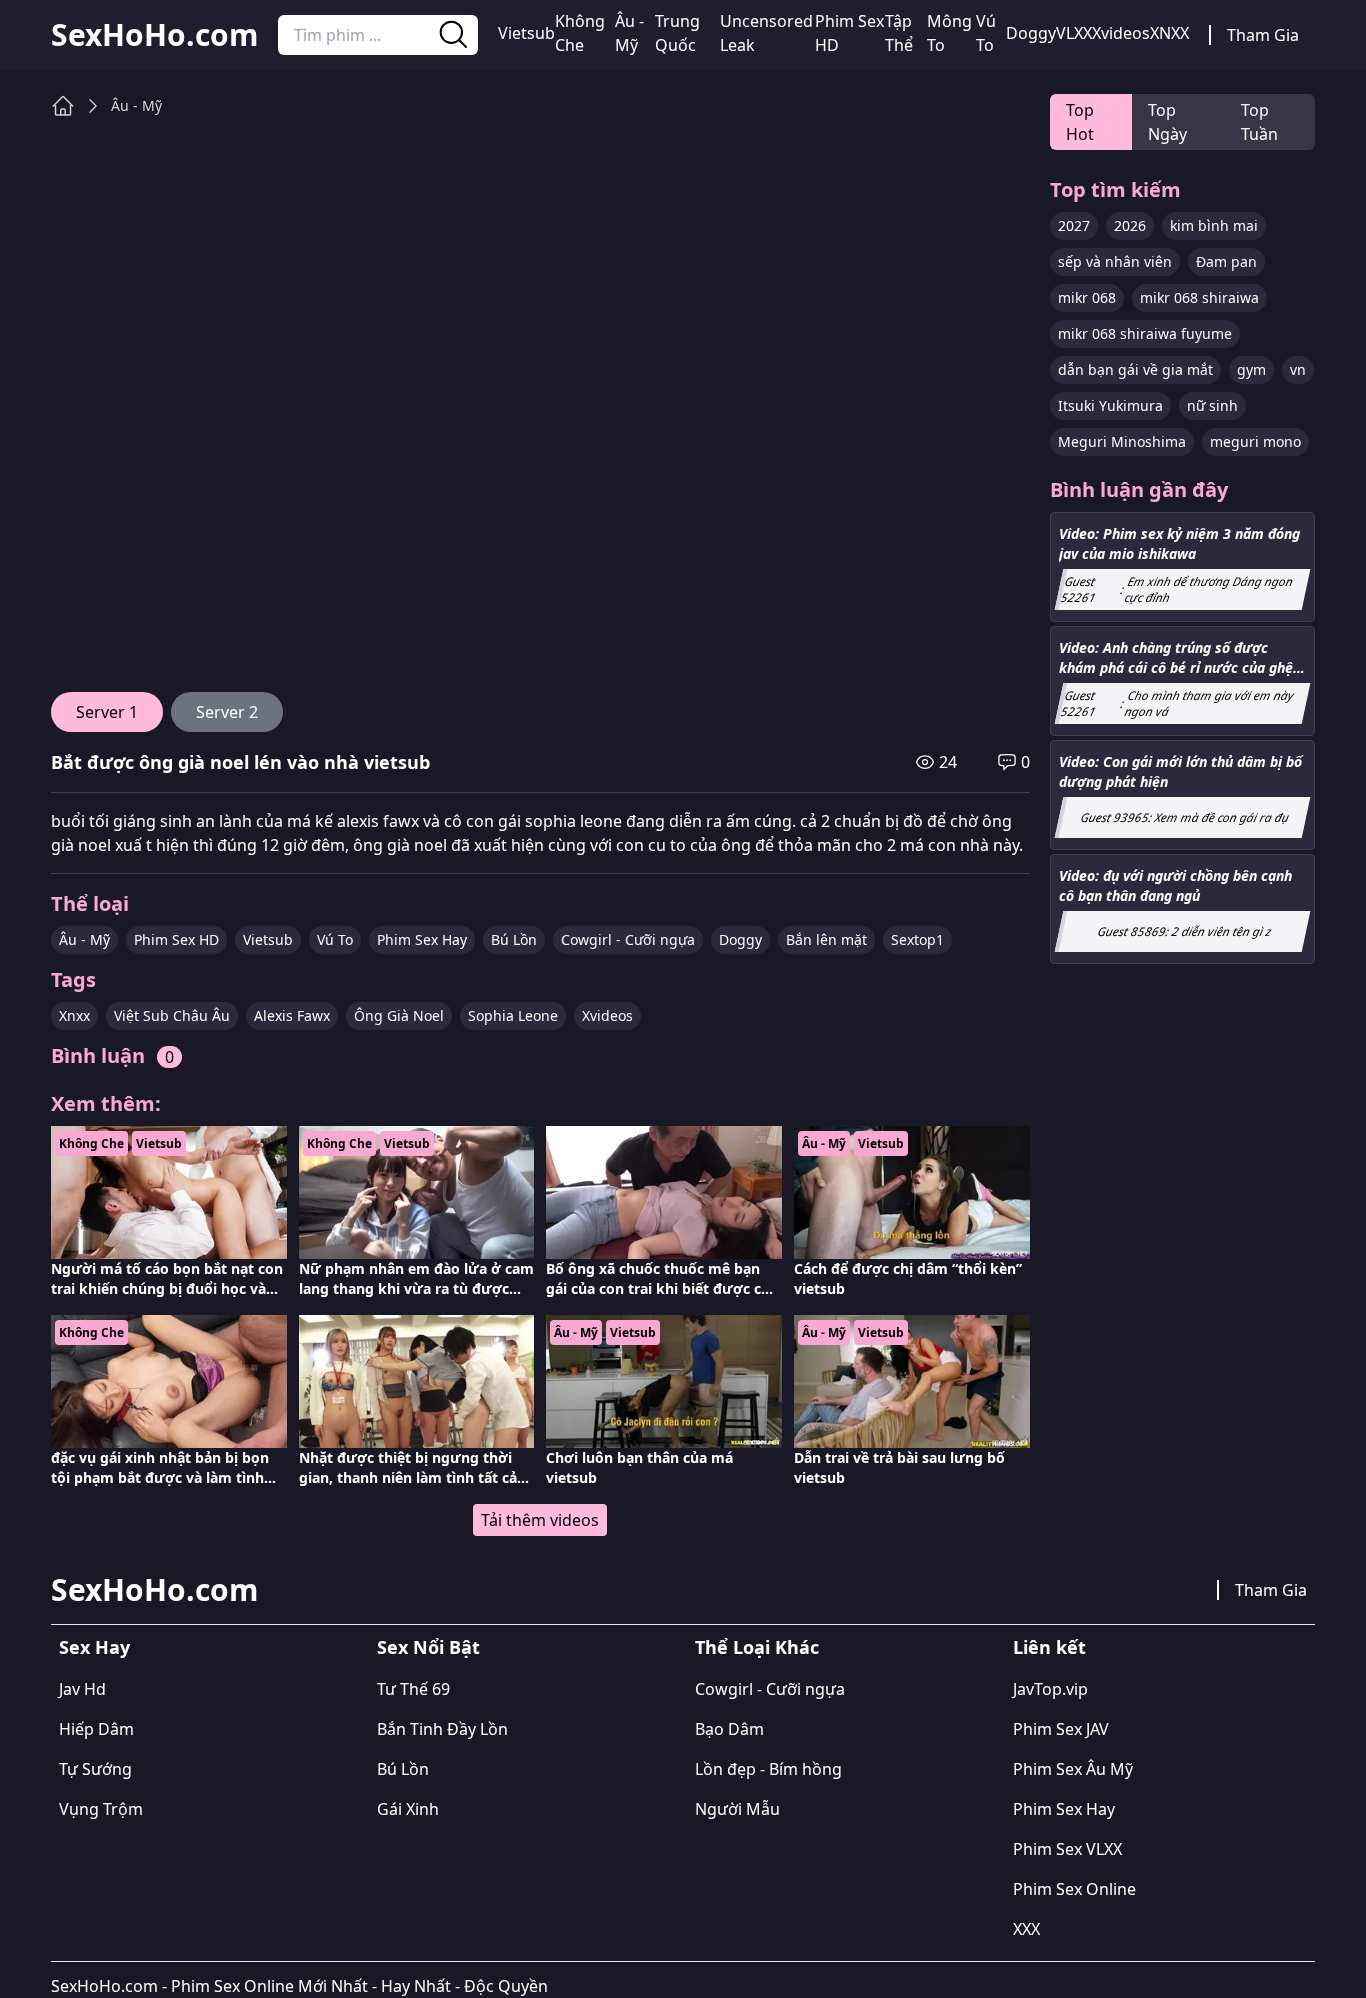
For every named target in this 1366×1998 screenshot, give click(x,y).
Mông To (949, 33)
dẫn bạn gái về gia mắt (1135, 369)
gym (1251, 369)
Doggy (1031, 33)
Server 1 (107, 712)
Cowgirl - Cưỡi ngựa (628, 939)
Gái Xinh (408, 1809)
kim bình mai (1214, 225)
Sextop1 (917, 939)
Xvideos (1121, 33)
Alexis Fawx (292, 1015)
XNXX (1169, 33)
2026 (1130, 225)
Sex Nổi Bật (428, 1647)
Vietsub (526, 33)
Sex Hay (94, 1647)
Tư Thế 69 (413, 1689)
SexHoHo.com (154, 35)
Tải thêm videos (540, 1520)
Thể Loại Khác (757, 1647)
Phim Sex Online (1074, 1889)
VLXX (1074, 33)
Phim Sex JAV (1061, 1729)
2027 (1074, 225)
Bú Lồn (514, 939)
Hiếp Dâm (96, 1729)
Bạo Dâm (729, 1729)
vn (1298, 369)
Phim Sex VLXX (1067, 1849)
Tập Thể (899, 33)
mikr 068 (1087, 297)
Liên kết (1049, 1647)
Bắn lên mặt (826, 939)
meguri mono (1255, 441)
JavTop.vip (1050, 1689)
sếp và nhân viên (1115, 261)
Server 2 (227, 712)
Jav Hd (82, 1689)
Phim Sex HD (849, 33)
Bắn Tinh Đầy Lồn (442, 1729)
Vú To (986, 33)
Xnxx (74, 1015)
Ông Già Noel (399, 1015)
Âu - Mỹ (629, 33)
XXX (1026, 1929)
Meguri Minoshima (1122, 441)
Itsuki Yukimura (1110, 405)
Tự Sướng (95, 1769)
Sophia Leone (513, 1015)
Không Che (580, 33)
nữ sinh (1212, 405)
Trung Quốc (677, 33)
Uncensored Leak (766, 33)
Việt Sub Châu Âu (172, 1015)
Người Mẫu (737, 1809)
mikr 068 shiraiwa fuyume (1145, 333)
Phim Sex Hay (422, 939)
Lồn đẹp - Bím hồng (768, 1769)
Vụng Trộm (101, 1809)
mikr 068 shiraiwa (1199, 297)
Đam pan (1226, 261)
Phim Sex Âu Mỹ (1073, 1769)
